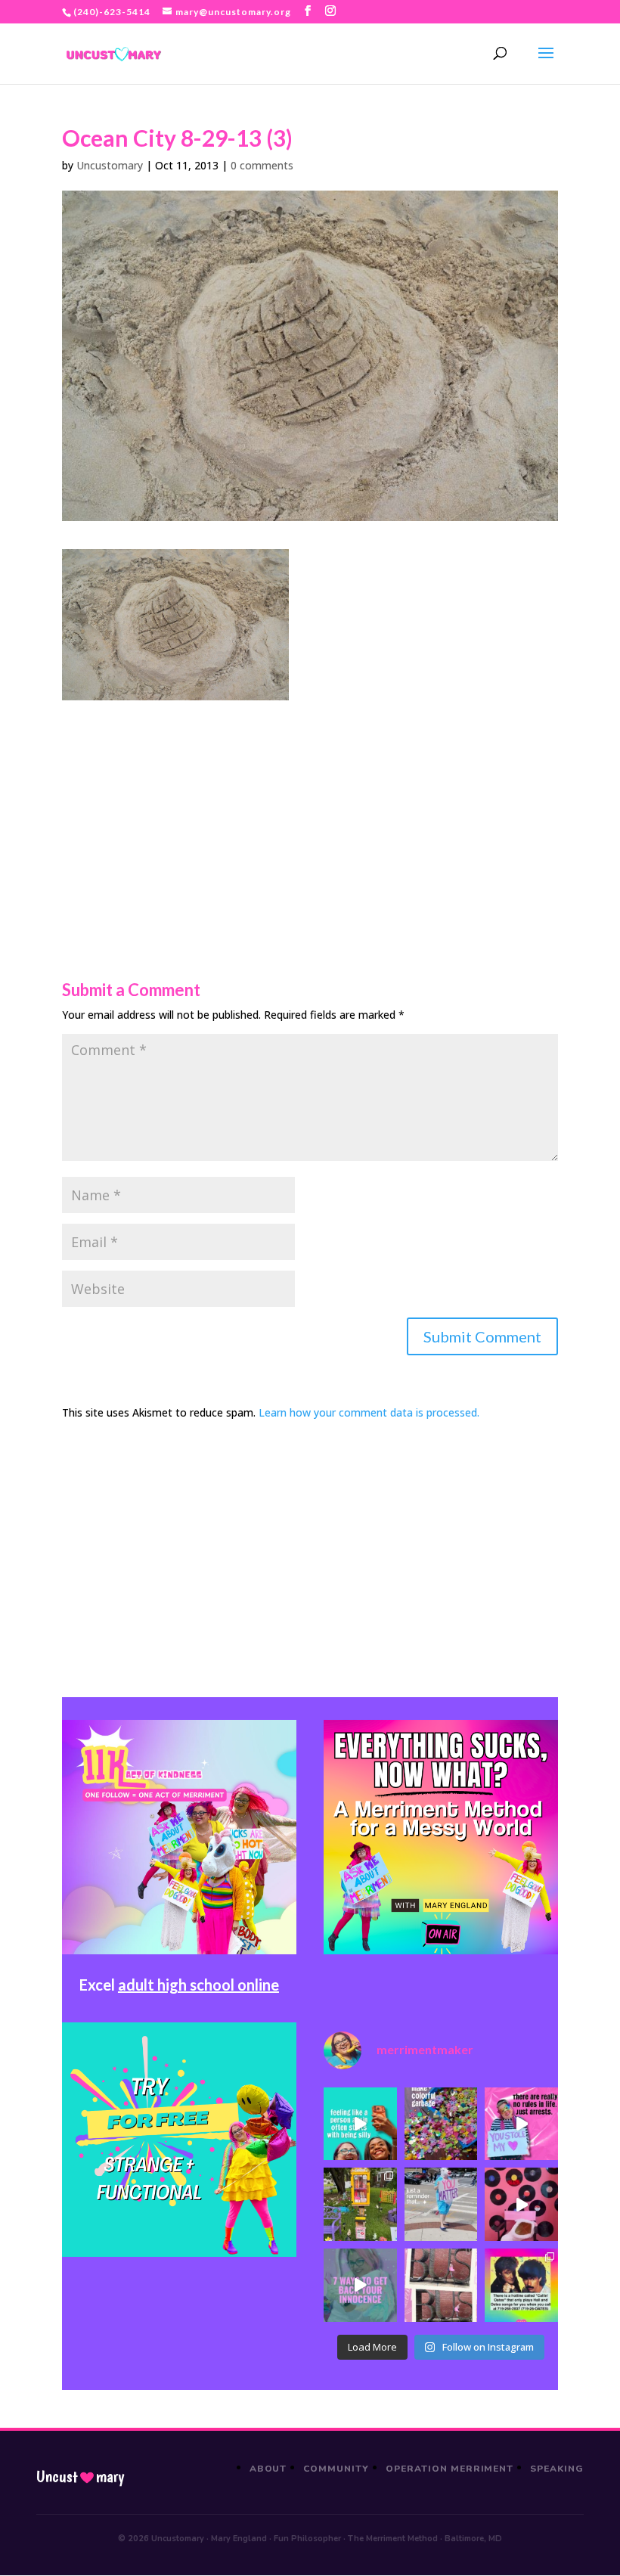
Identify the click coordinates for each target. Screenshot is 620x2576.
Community (336, 2469)
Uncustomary (110, 165)
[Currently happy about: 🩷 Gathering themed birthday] (360, 2204)
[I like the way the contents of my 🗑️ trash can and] (441, 2124)
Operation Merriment (449, 2469)
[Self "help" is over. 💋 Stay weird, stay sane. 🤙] (360, 2124)
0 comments (262, 165)
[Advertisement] (310, 806)
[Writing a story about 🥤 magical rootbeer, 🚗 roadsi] (360, 2285)
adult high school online (198, 1985)
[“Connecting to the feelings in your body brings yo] (441, 2285)
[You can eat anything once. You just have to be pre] (521, 2124)
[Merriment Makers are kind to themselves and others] (441, 2204)
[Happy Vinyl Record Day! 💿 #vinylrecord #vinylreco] (521, 2204)
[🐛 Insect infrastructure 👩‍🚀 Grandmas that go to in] (521, 2285)
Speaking (557, 2469)
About (268, 2469)
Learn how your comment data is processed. (369, 1412)
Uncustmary (80, 2477)
